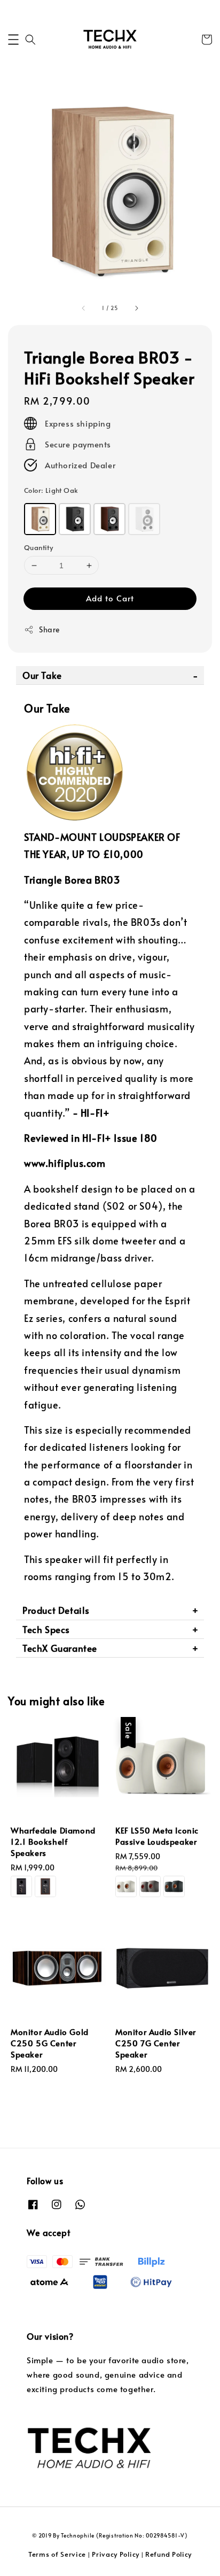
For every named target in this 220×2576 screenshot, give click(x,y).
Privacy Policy (116, 2554)
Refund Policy (168, 2554)
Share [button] (49, 629)
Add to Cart (110, 598)
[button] (13, 40)
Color (51, 490)
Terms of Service (57, 2554)
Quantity (38, 547)
